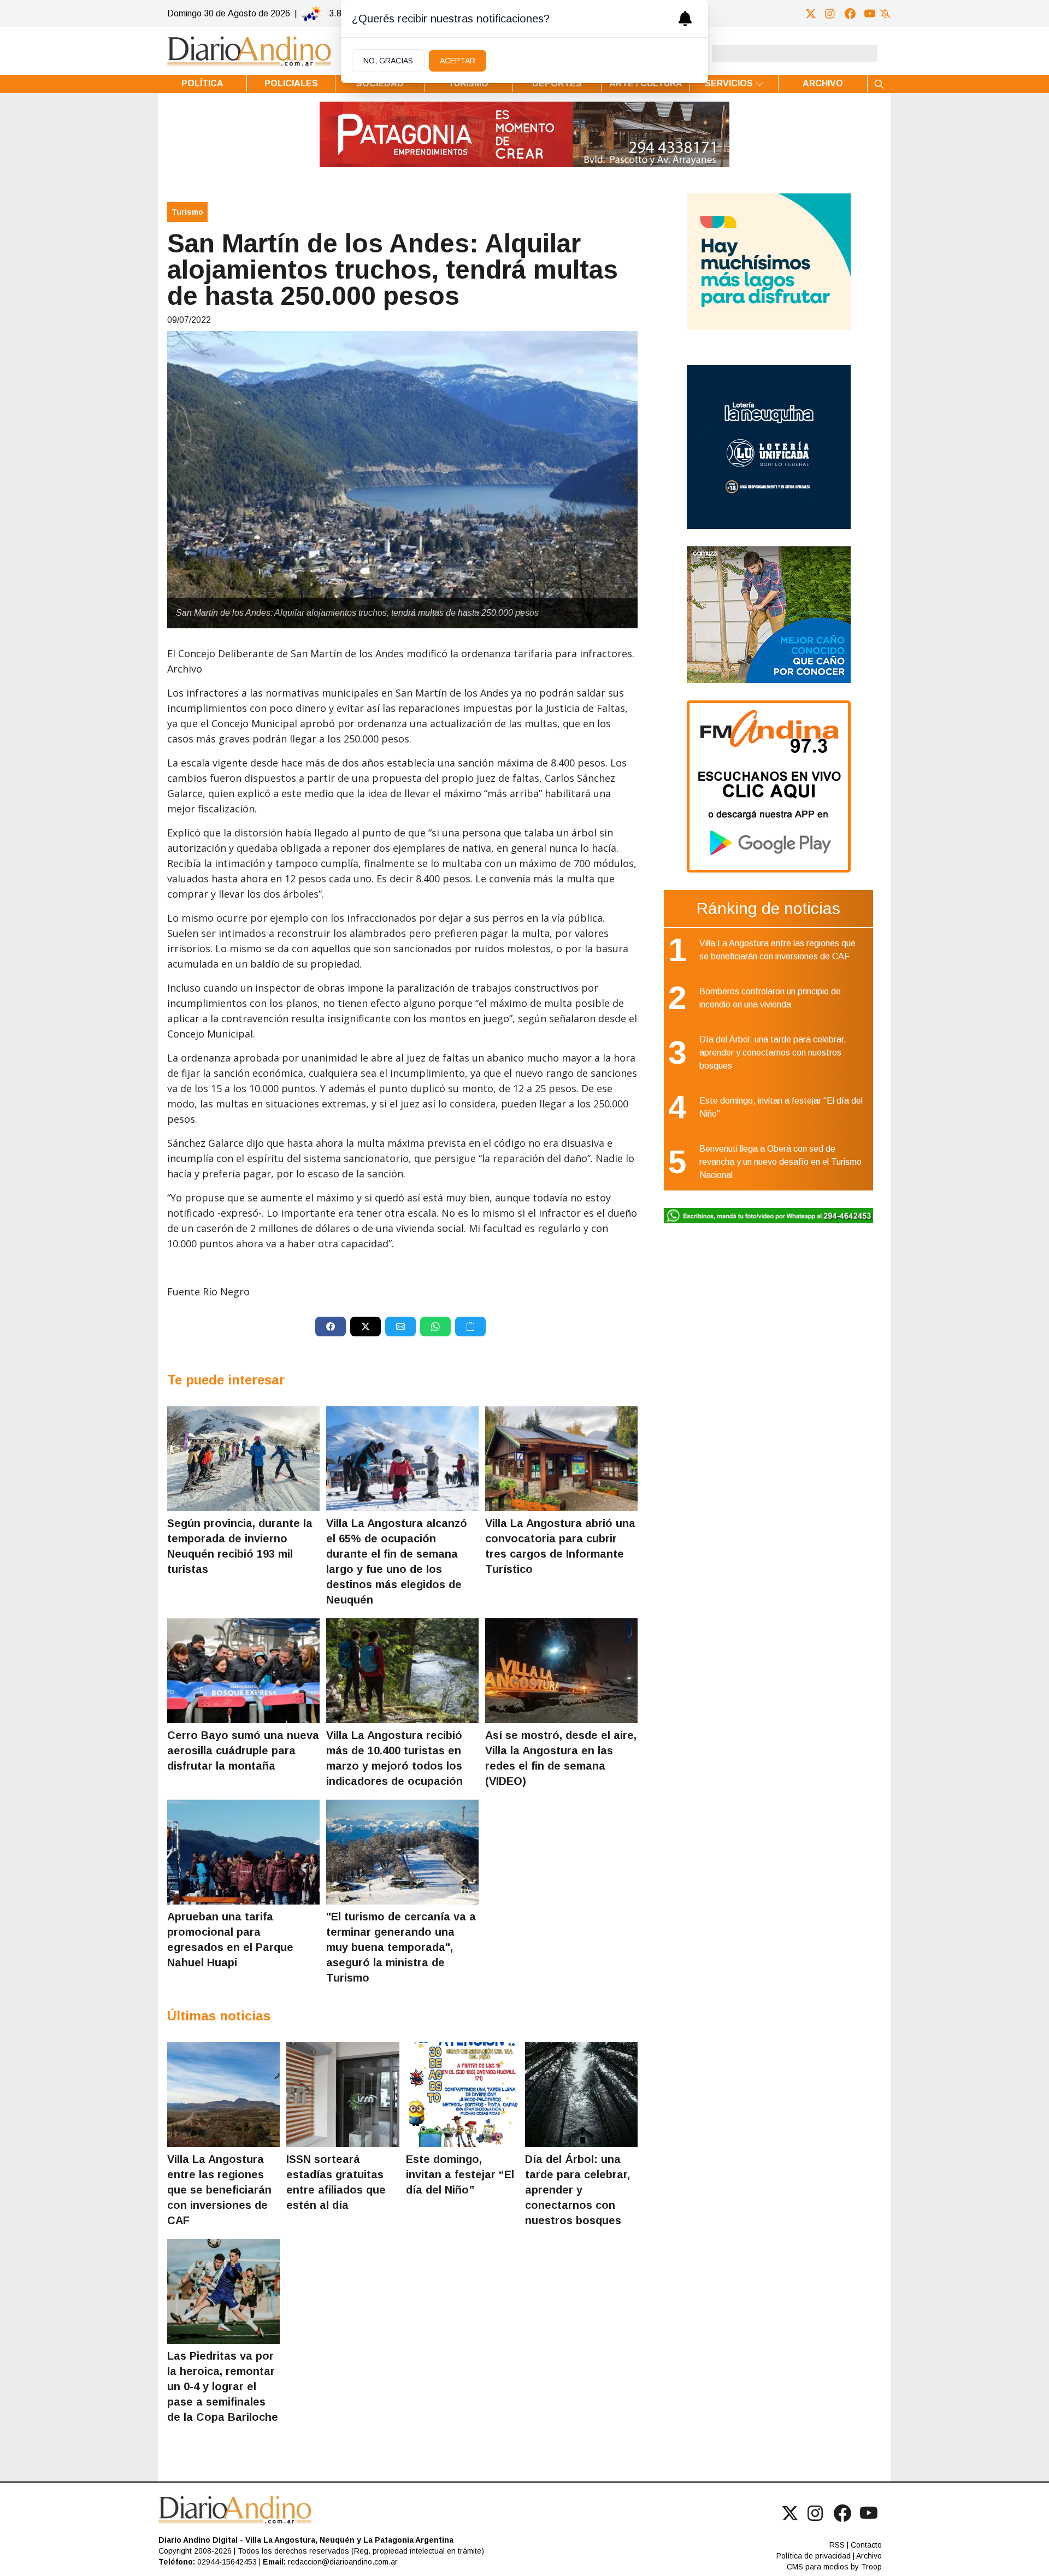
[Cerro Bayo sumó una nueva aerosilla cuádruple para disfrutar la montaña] (243, 1671)
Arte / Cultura (646, 83)
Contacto (866, 2545)
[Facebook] (850, 14)
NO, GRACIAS (388, 61)
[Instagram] (830, 14)
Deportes (557, 83)
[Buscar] (879, 84)
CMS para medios (818, 2567)
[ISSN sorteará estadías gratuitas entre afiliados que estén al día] (343, 2095)
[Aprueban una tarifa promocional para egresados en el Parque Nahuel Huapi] (243, 1852)
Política (202, 83)
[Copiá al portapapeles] (470, 1327)
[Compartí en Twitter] (366, 1327)
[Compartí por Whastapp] (435, 1327)
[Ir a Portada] (249, 51)
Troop (871, 2567)
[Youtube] (870, 14)
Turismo (468, 83)
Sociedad (380, 83)
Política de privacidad (814, 2556)
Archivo (823, 83)
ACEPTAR (458, 61)
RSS (837, 2545)
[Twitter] (811, 14)
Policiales (291, 83)
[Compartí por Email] (400, 1327)
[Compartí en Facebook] (331, 1327)
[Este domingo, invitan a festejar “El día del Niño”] (462, 2095)
